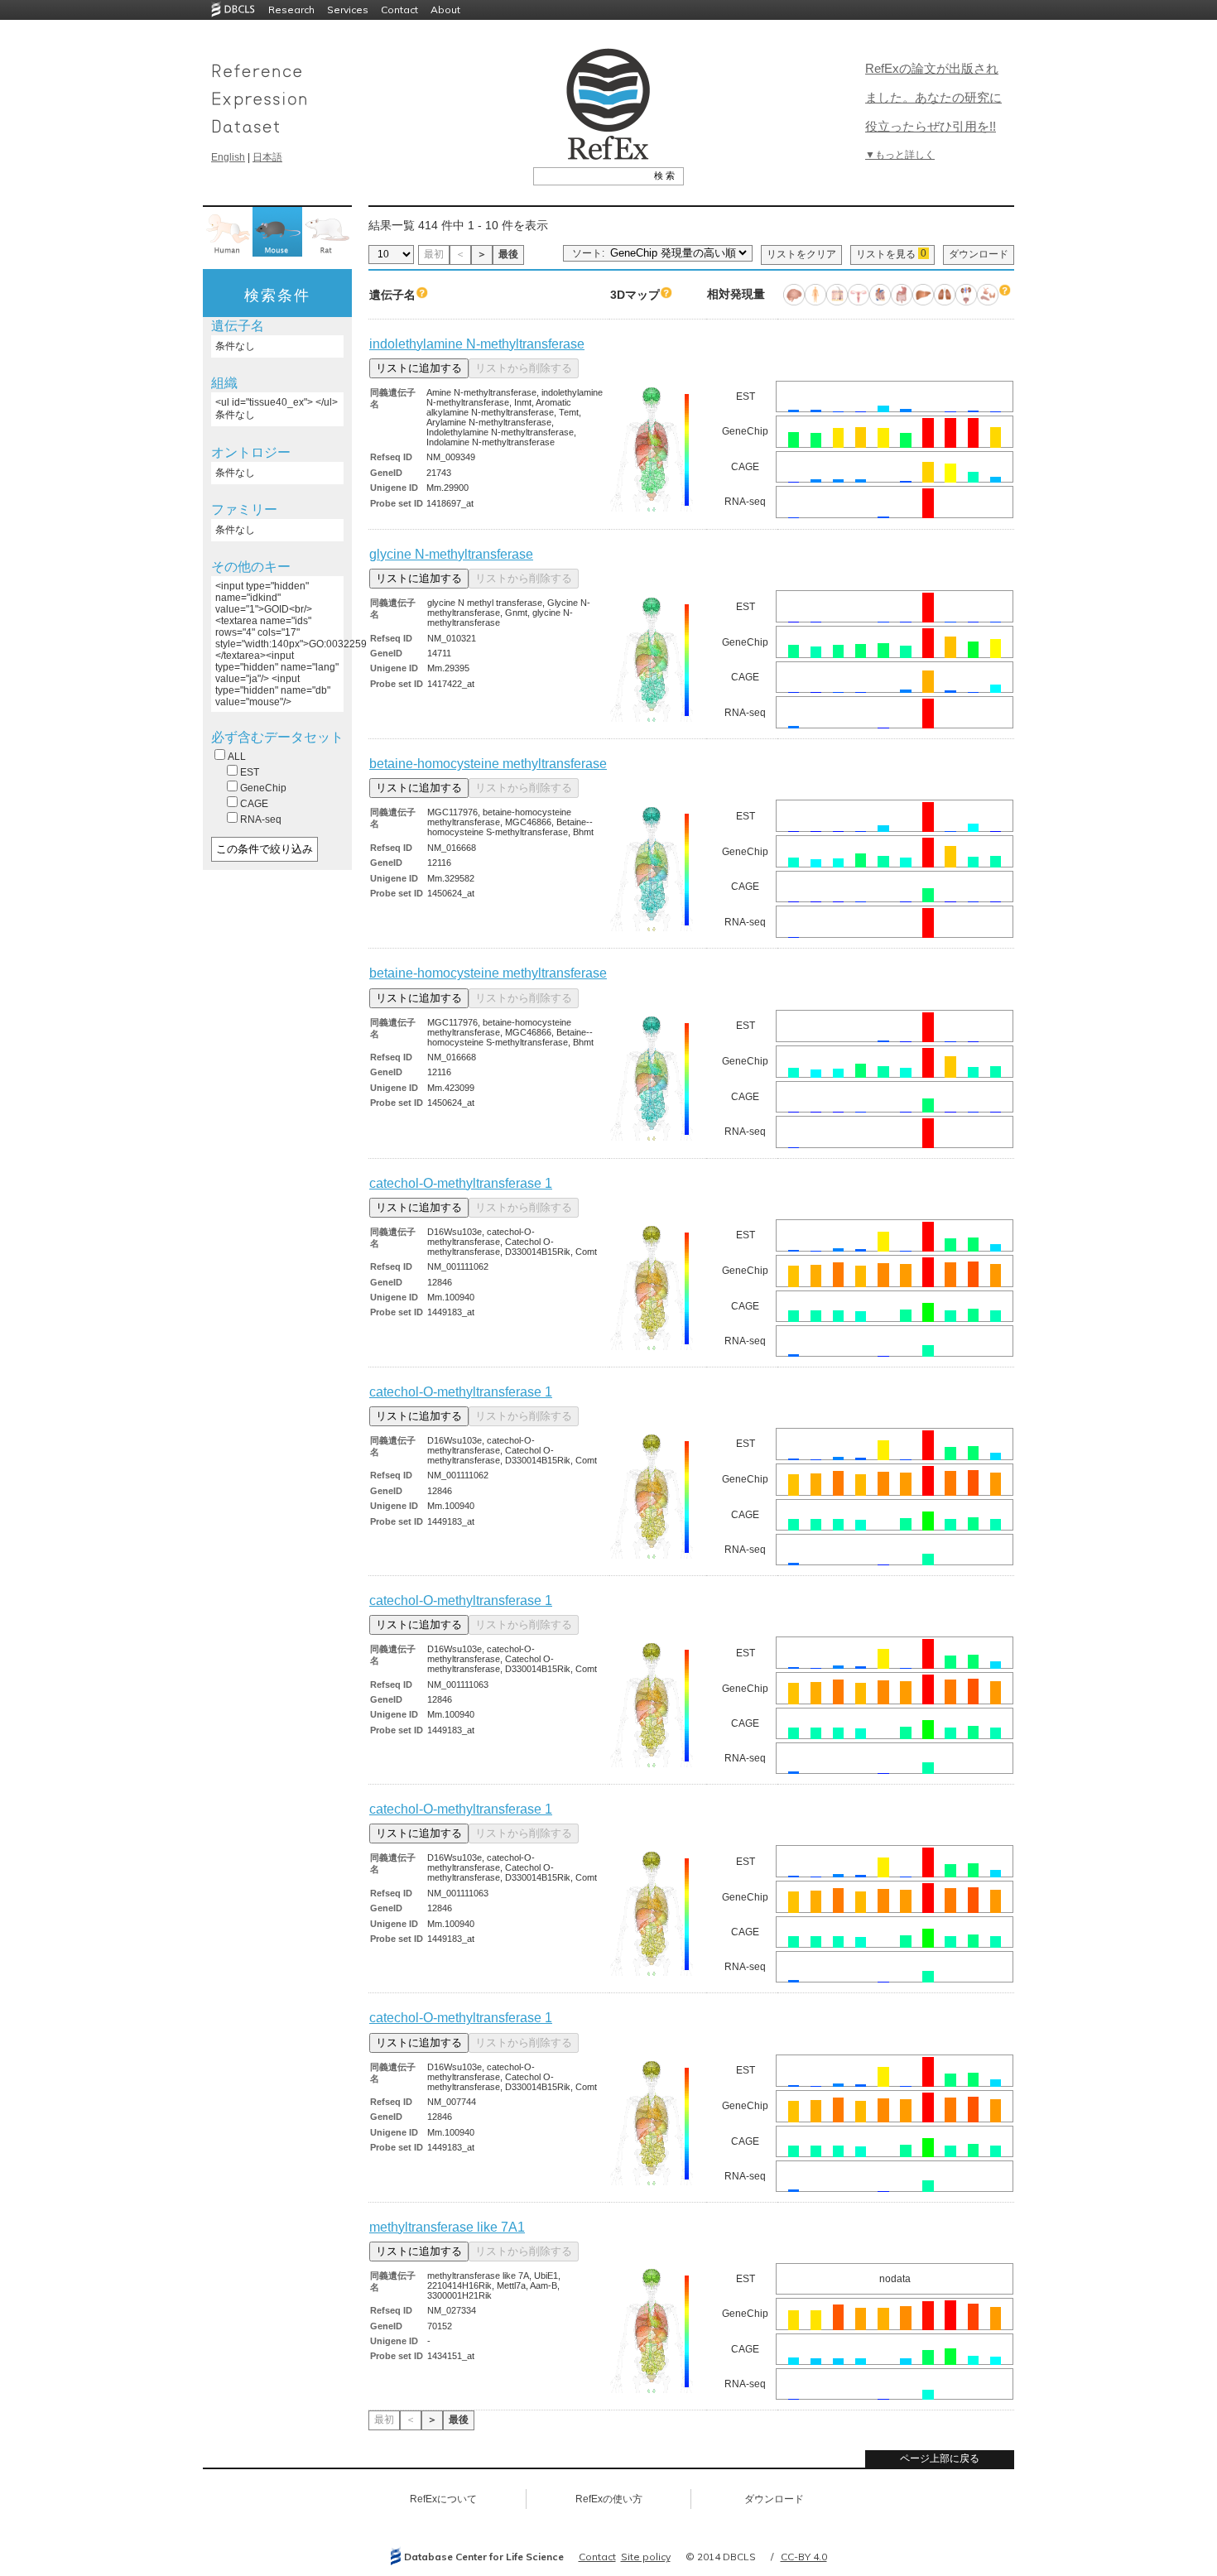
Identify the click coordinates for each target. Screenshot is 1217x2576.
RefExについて (443, 2499)
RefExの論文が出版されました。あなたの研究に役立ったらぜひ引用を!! (933, 97)
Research (291, 10)
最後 (508, 254)
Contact (399, 10)
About (445, 10)
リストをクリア (801, 254)
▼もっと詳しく (900, 155)
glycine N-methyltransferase (451, 554)
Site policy (646, 2557)
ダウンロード (979, 254)
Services (348, 10)
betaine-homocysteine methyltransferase (488, 764)
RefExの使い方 (609, 2499)
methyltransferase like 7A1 (447, 2227)
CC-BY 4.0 (804, 2557)
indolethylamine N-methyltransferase (477, 344)
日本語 (267, 157)
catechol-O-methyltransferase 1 (461, 1183)
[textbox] (590, 175)
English (228, 157)
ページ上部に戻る (940, 2458)
